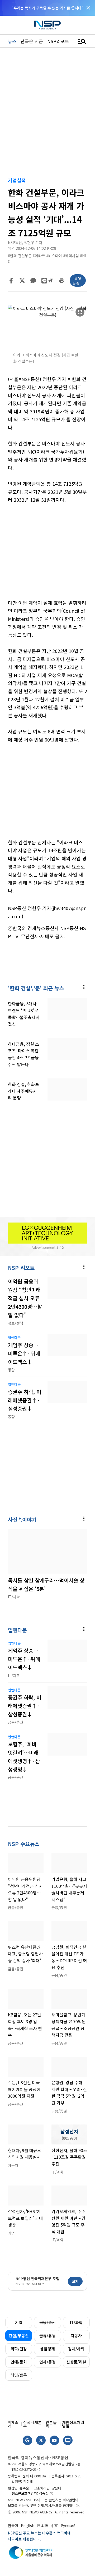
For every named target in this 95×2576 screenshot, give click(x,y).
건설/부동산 (19, 2336)
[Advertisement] (47, 555)
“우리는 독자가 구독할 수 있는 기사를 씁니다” (47, 8)
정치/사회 (76, 2349)
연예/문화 (19, 2362)
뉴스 (12, 41)
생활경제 (47, 2349)
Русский (68, 2526)
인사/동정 (47, 2362)
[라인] (44, 281)
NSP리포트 (58, 41)
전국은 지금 (32, 41)
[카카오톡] (33, 281)
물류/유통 (47, 2336)
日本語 (42, 2526)
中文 (54, 2526)
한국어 (13, 2526)
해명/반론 (19, 2375)
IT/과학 (76, 2322)
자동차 (76, 2336)
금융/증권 (47, 2322)
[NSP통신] (47, 25)
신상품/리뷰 (76, 2362)
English (28, 2526)
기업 (19, 2322)
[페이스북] (11, 281)
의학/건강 (19, 2349)
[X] (22, 281)
